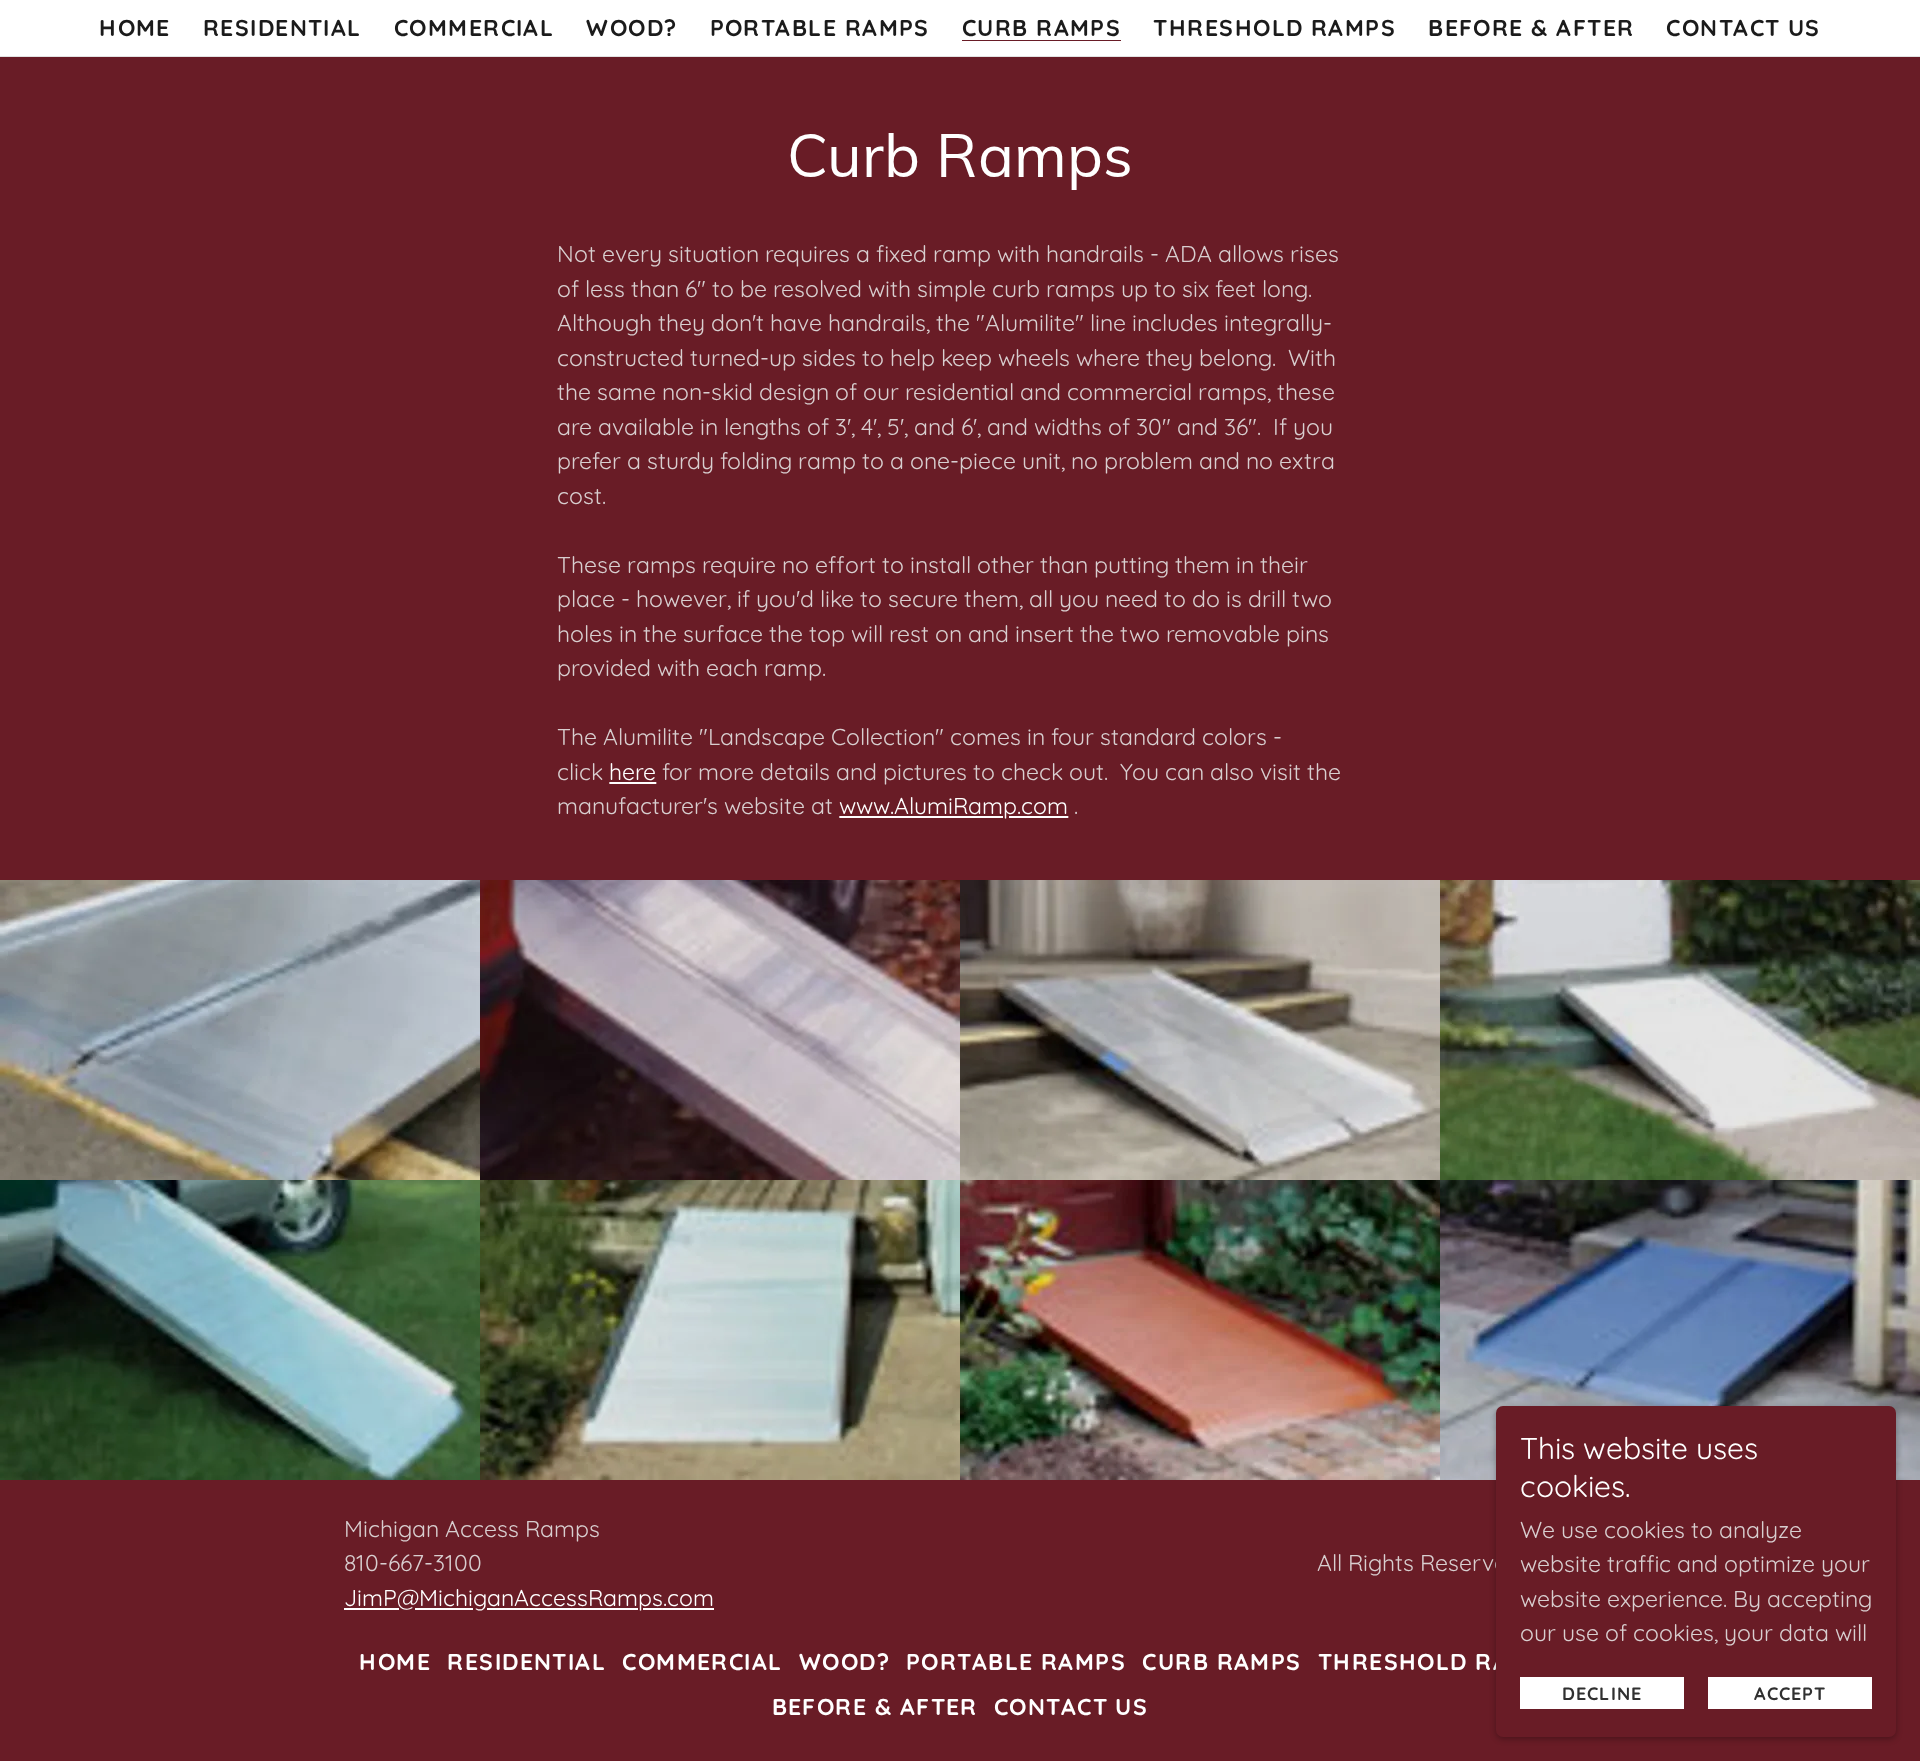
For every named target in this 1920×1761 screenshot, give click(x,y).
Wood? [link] (631, 27)
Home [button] (395, 1661)
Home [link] (135, 27)
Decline (1602, 1693)
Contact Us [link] (1743, 27)
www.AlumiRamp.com (953, 805)
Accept (1790, 1693)
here (632, 771)
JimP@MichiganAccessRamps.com (529, 1597)
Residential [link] (282, 27)
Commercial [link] (474, 27)
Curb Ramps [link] (1042, 28)
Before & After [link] (1531, 27)
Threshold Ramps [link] (1274, 27)
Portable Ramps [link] (820, 27)
